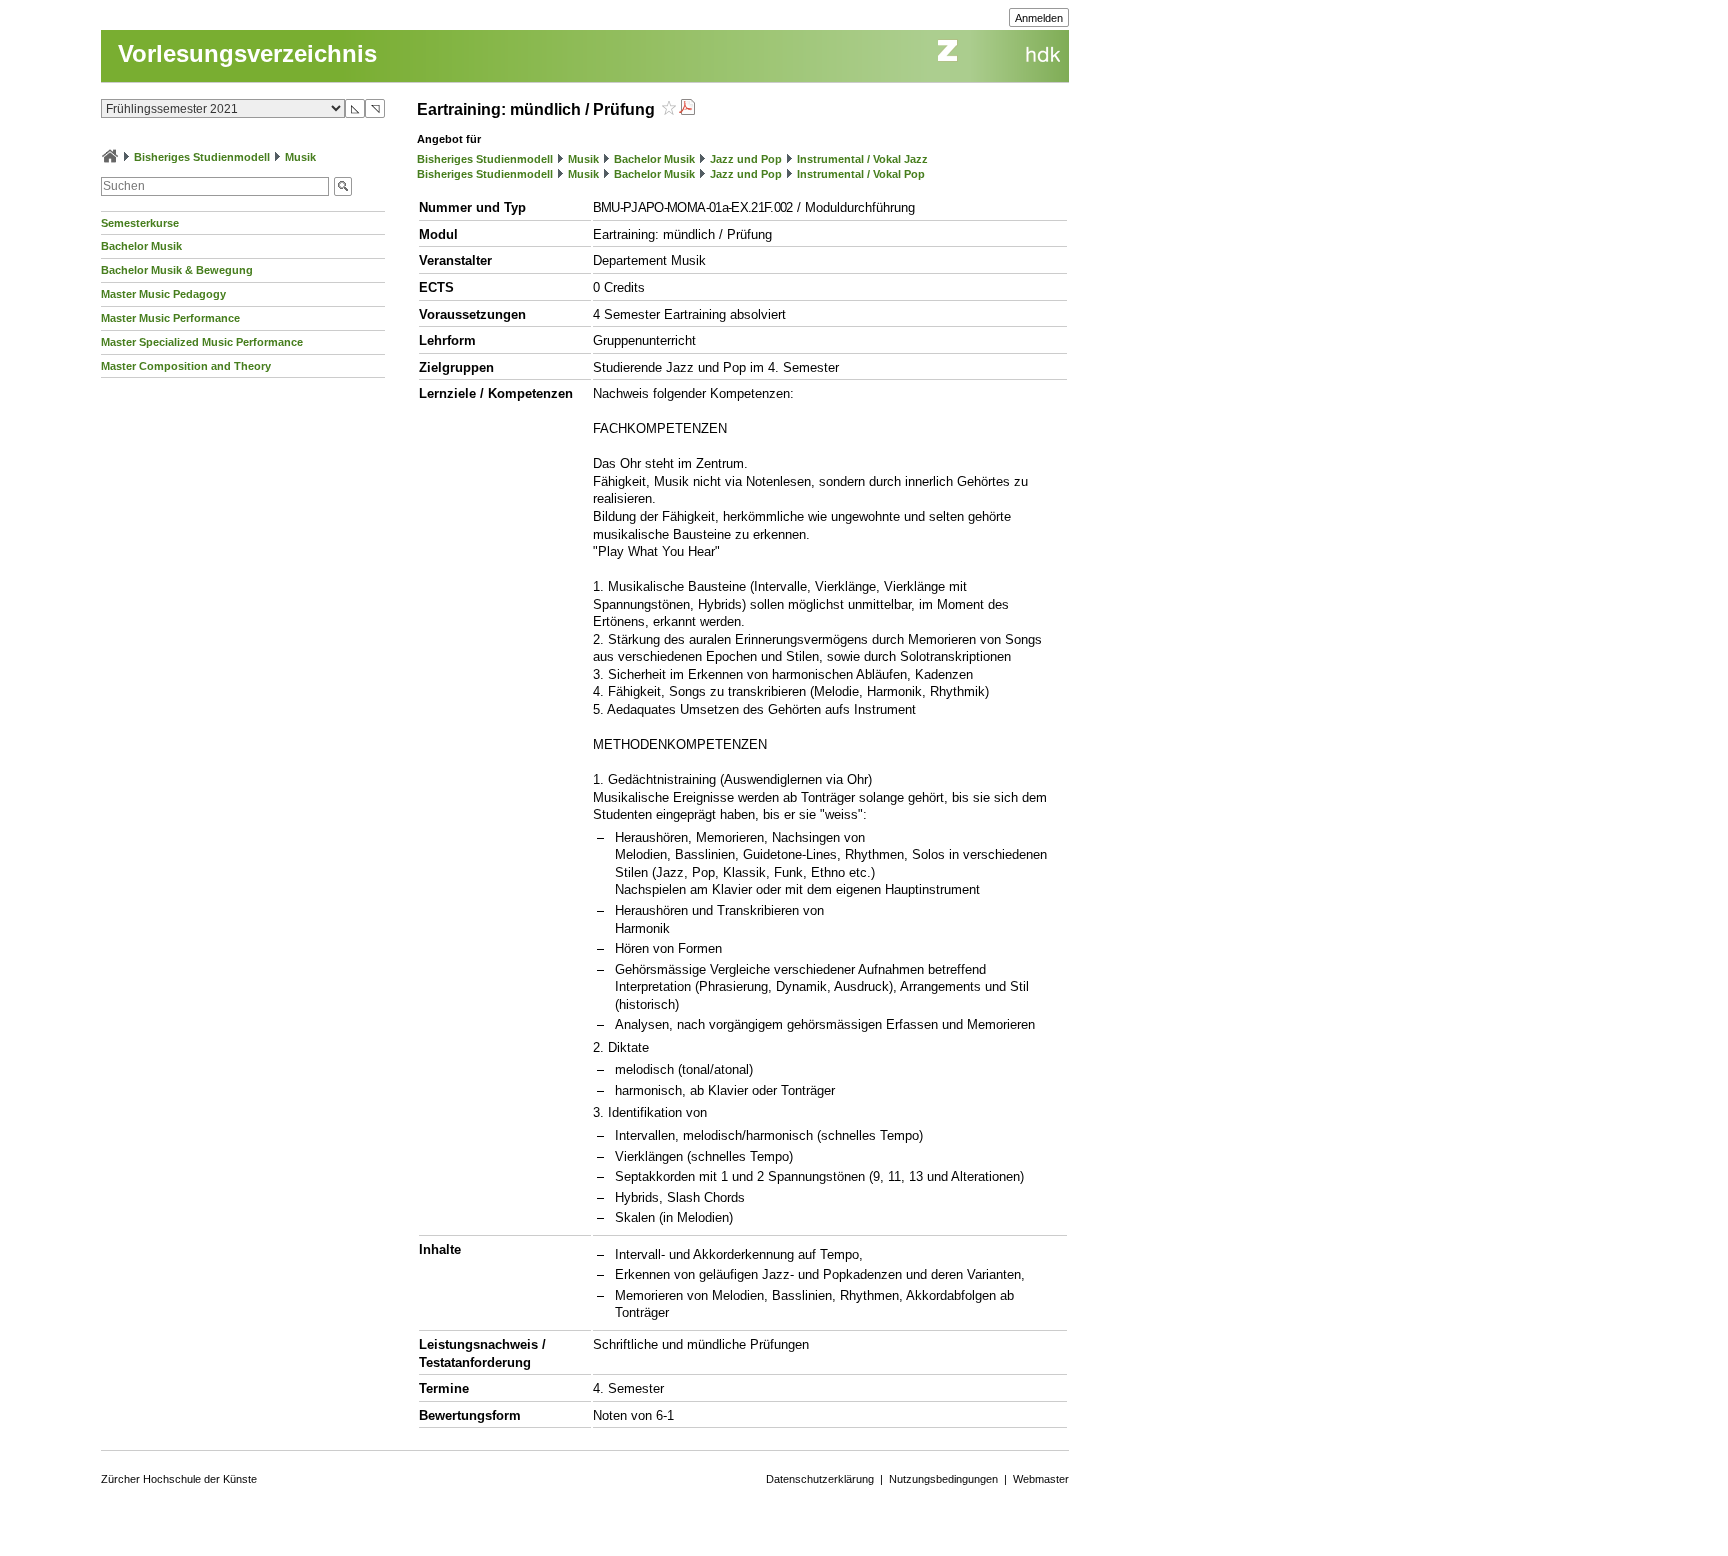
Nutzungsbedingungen (943, 1479)
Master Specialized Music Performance (202, 342)
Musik (300, 157)
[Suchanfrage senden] (343, 186)
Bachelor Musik (141, 246)
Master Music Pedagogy (163, 294)
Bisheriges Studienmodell (202, 157)
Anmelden (1039, 18)
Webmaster (1041, 1479)
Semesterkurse (140, 223)
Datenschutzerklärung (820, 1479)
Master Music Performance (170, 318)
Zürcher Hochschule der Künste (179, 1479)
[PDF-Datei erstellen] (687, 109)
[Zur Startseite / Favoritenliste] (110, 157)
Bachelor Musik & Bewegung (177, 270)
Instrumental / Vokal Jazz (862, 159)
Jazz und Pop (746, 159)
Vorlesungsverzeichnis (247, 53)
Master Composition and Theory (186, 366)
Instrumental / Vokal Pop (861, 174)
